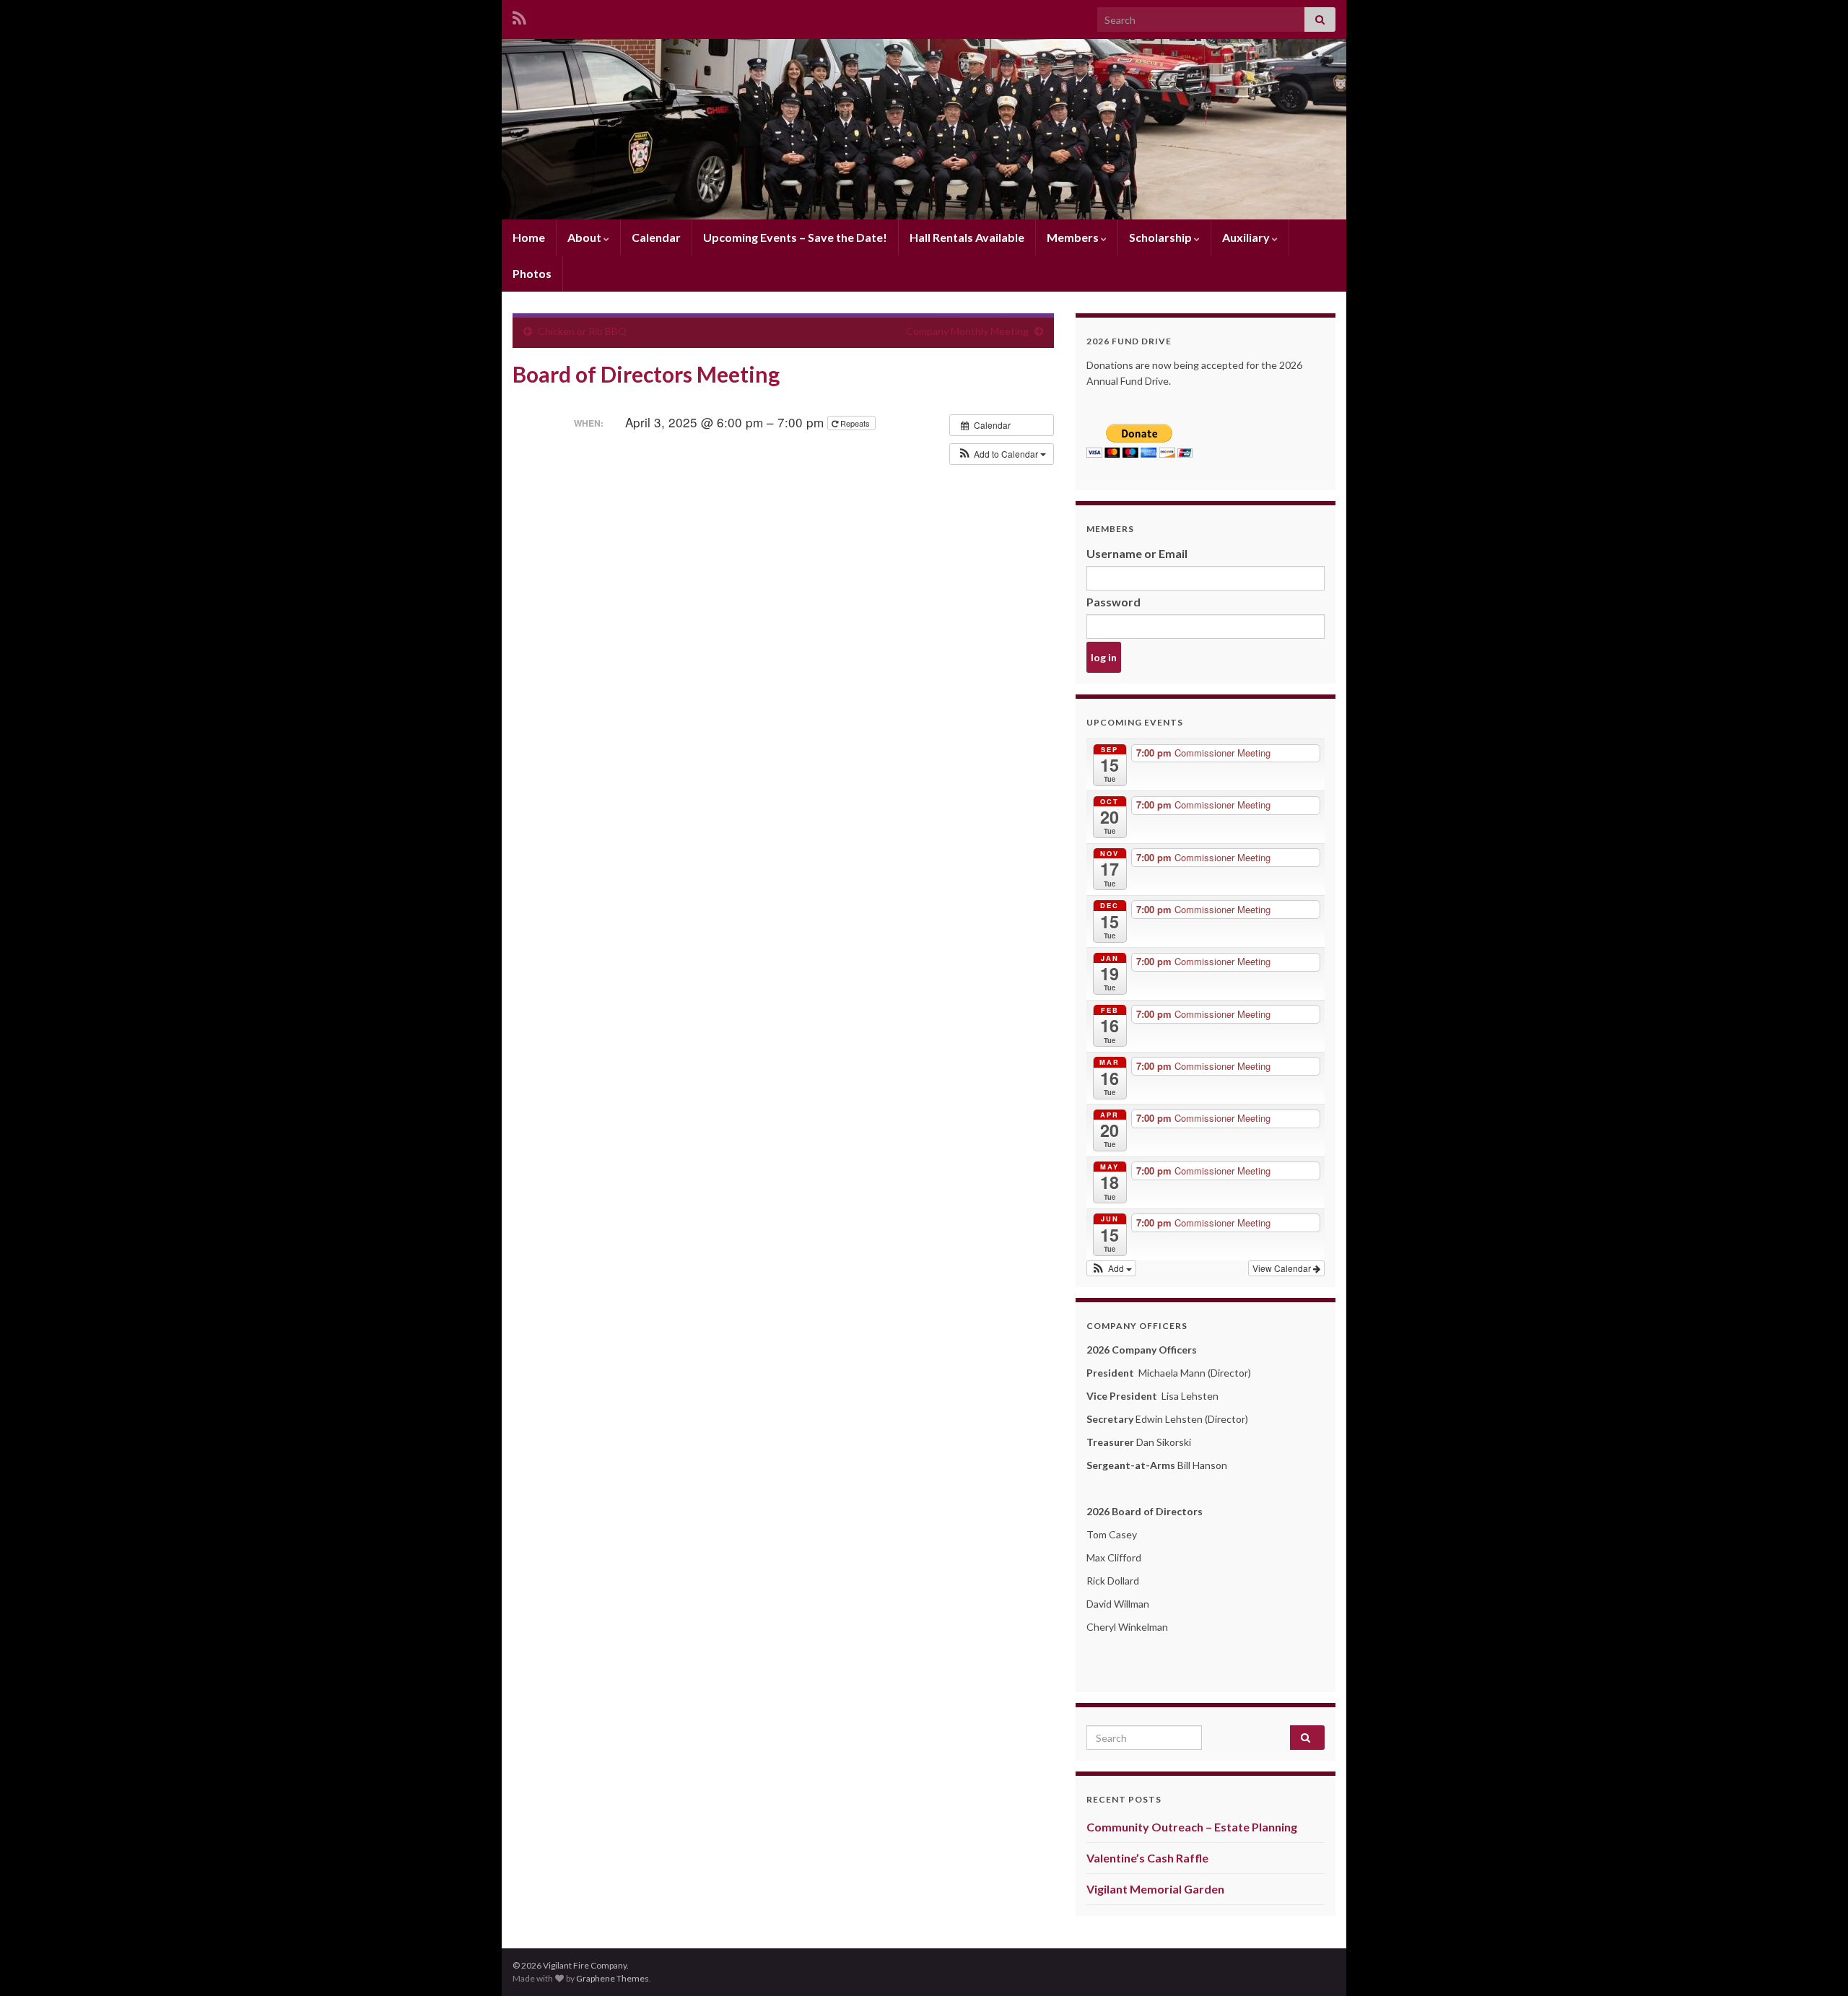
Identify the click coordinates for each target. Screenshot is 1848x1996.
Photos (532, 273)
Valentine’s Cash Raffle (1147, 1858)
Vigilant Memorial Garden (1155, 1889)
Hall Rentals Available (967, 237)
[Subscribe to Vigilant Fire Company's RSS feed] (519, 16)
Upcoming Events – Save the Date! (795, 237)
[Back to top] (1816, 1964)
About (585, 237)
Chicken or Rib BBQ (582, 331)
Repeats (855, 423)
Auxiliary (1247, 237)
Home (529, 237)
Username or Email (1137, 553)
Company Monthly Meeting (967, 331)
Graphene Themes (613, 1978)
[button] (1002, 454)
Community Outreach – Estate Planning (1192, 1827)
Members (1074, 237)
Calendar (656, 237)
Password (1113, 602)
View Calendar (1283, 1268)
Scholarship (1161, 237)
